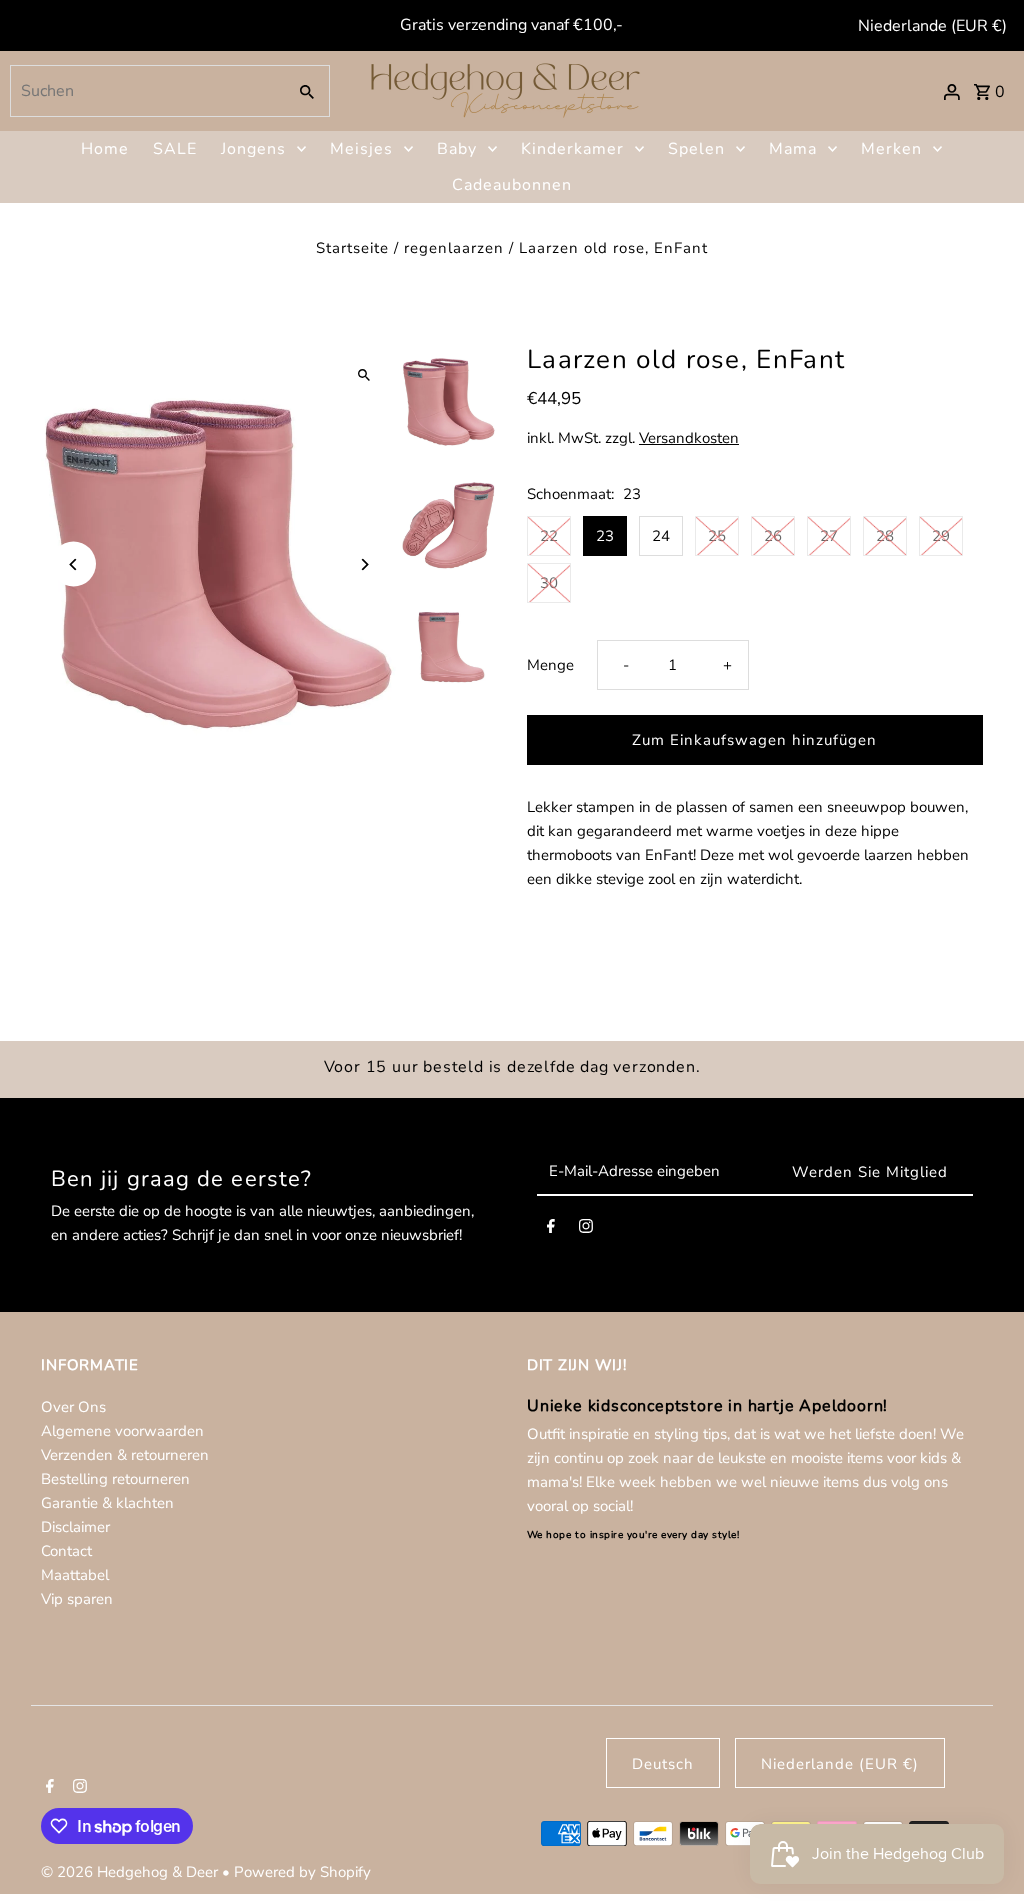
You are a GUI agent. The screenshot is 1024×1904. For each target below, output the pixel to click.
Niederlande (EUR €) (932, 26)
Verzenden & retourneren (125, 1455)
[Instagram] (586, 1230)
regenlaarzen (454, 248)
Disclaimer (75, 1527)
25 (717, 536)
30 (549, 583)
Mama (793, 149)
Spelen (696, 149)
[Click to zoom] (364, 374)
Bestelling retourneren (115, 1479)
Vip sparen (77, 1599)
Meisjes (361, 149)
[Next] (364, 564)
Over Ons (73, 1407)
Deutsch (663, 1764)
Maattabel (75, 1575)
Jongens (253, 149)
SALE (175, 149)
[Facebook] (551, 1230)
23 (605, 536)
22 (549, 536)
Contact (66, 1551)
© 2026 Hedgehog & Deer (131, 1872)
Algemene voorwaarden (122, 1431)
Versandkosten (689, 438)
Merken (891, 149)
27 (829, 536)
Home (105, 149)
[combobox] (145, 91)
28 (885, 536)
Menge (550, 665)
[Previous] (73, 564)
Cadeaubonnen (512, 185)
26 (773, 536)
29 (941, 536)
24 (661, 536)
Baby (457, 149)
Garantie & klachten (107, 1503)
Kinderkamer (572, 149)
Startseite (352, 248)
